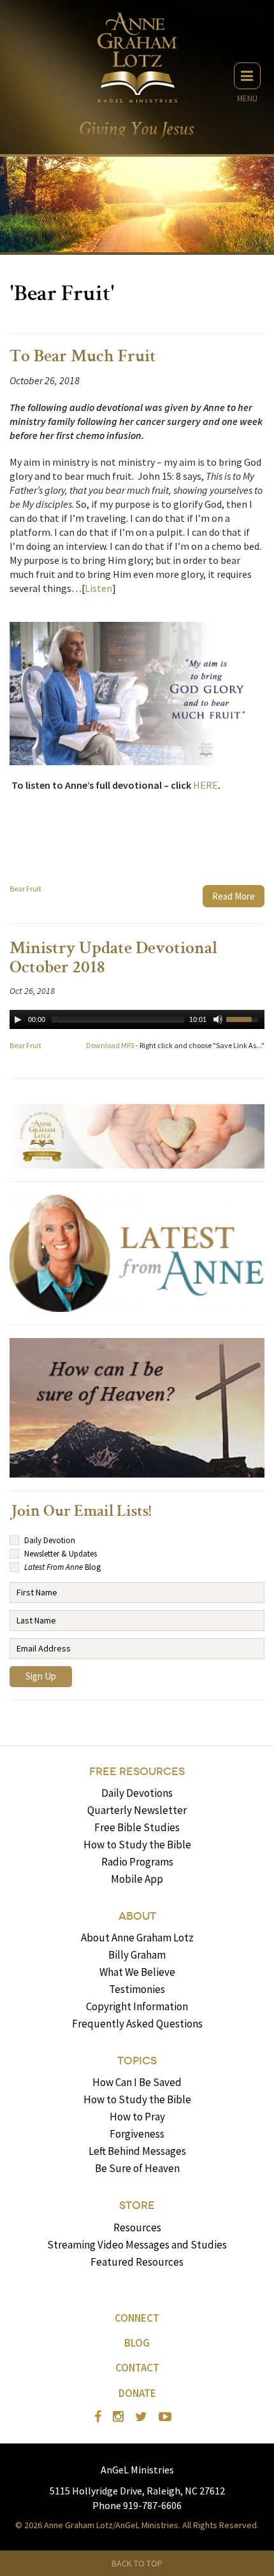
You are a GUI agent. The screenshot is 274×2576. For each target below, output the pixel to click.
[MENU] (247, 76)
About (137, 1916)
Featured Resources (137, 2262)
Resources (137, 2227)
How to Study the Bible (137, 1845)
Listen (98, 588)
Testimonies (137, 1989)
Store (137, 2205)
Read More (234, 896)
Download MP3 (110, 1045)
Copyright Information (137, 2006)
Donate (137, 2393)
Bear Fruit (25, 889)
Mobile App (137, 1879)
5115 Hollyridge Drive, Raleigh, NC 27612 (137, 2491)
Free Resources (137, 1772)
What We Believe (137, 1972)
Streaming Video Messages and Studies (137, 2245)
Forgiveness (137, 2134)
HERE (205, 785)
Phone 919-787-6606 (137, 2505)
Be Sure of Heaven (137, 2168)
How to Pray (137, 2117)
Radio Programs (137, 1862)
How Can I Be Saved (137, 2082)
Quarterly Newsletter (137, 1810)
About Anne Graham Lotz (137, 1938)
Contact (137, 2368)
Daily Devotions (137, 1793)
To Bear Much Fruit (83, 357)
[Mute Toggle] (218, 1019)
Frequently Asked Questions (137, 2024)
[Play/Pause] (18, 1019)
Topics (137, 2061)
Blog (137, 2343)
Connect (137, 2318)
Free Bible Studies (137, 1827)
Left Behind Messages (137, 2151)
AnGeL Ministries (137, 2470)
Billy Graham (137, 1955)
